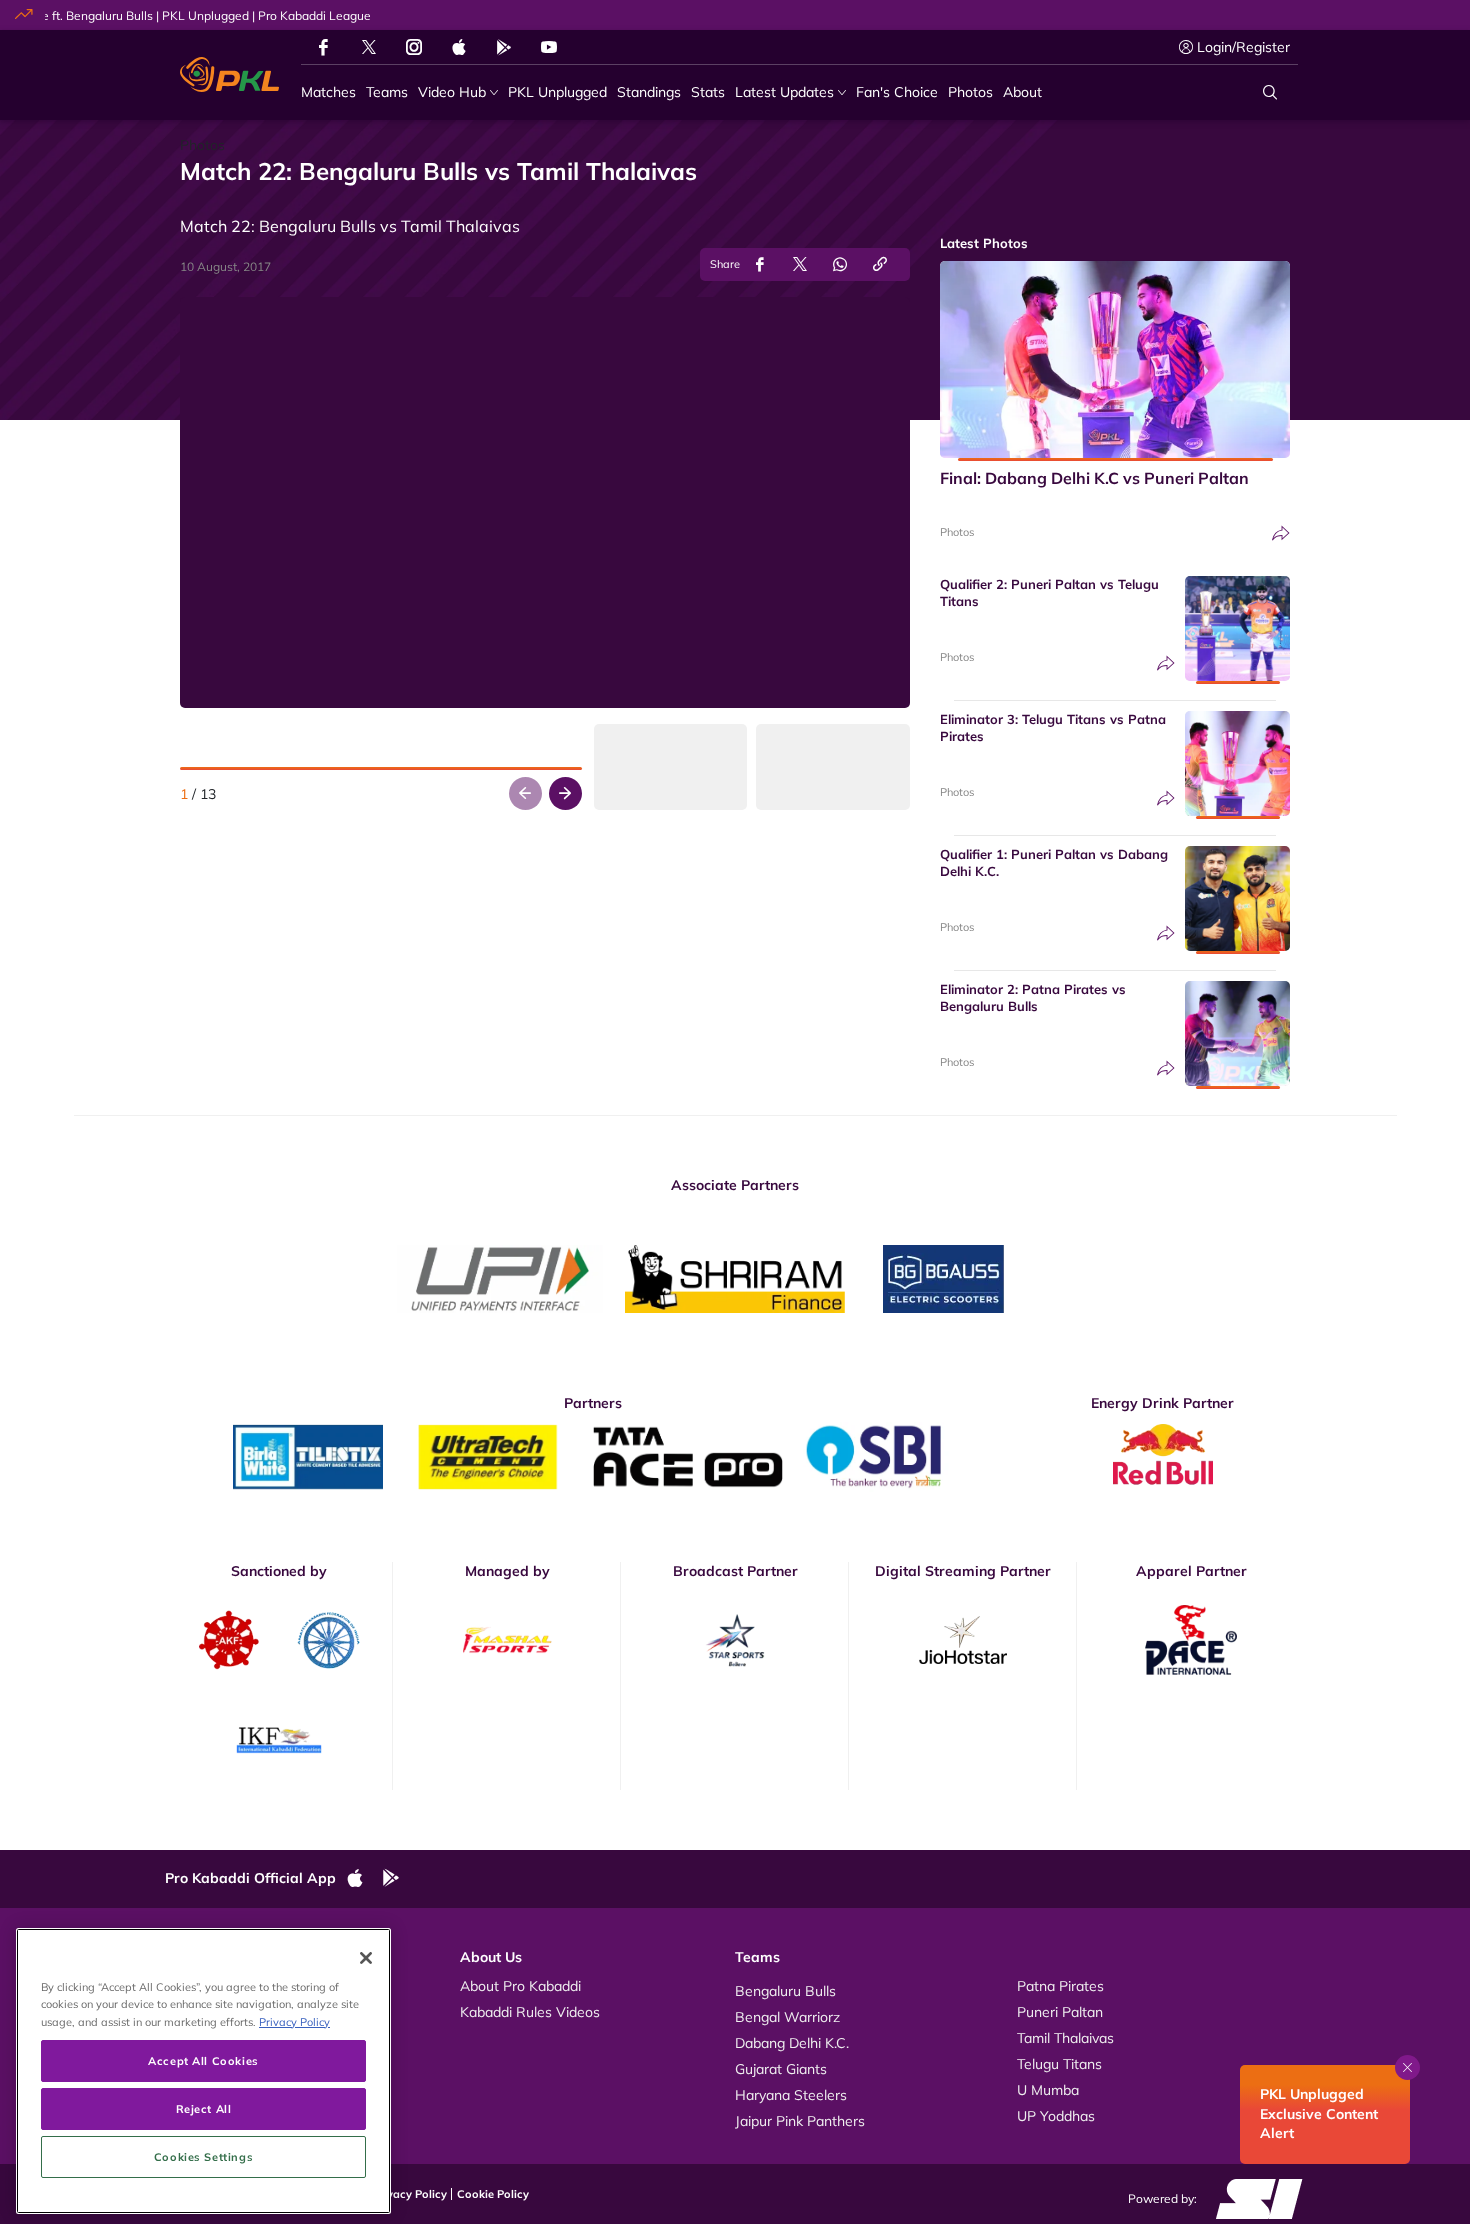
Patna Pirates (1060, 1986)
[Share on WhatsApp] (840, 264)
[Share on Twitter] (800, 264)
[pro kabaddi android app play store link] (504, 47)
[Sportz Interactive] (1252, 2198)
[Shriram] (500, 1279)
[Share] (1281, 533)
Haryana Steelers (791, 2095)
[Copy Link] (880, 264)
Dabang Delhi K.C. (792, 2043)
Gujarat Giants (781, 2069)
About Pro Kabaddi (520, 1986)
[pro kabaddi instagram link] (414, 47)
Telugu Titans (1059, 2064)
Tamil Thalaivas (1065, 2038)
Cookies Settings (203, 2156)
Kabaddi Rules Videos (530, 2012)
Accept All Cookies (203, 2060)
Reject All (204, 2108)
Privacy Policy (410, 2194)
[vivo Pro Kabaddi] (229, 75)
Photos (957, 532)
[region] (203, 2071)
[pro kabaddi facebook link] (323, 47)
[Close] (366, 1958)
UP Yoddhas (1056, 2116)
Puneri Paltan (1060, 2012)
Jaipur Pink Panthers (800, 2121)
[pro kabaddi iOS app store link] (459, 47)
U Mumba (1048, 2090)
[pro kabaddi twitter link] (369, 47)
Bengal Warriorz (787, 2017)
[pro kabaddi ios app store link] (364, 1879)
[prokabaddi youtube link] (549, 47)
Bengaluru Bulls (785, 1991)
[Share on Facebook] (760, 264)
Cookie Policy (493, 2194)
